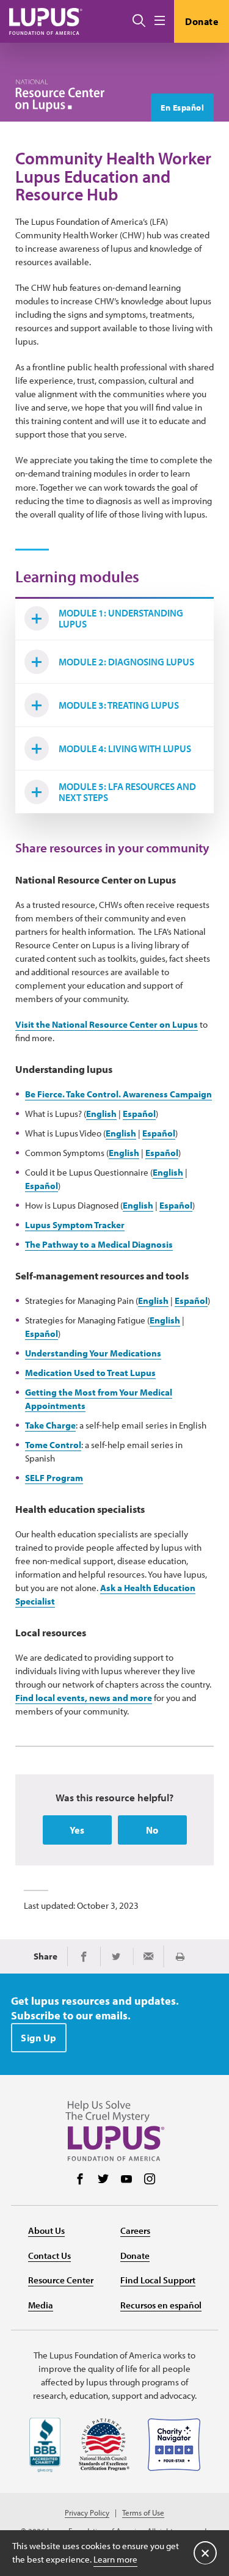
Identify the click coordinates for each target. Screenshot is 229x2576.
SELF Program (54, 1478)
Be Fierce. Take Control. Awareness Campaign (118, 1094)
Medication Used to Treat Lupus (90, 1373)
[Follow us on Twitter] (103, 2180)
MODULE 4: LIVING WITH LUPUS (125, 748)
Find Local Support (158, 2280)
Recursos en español (161, 2305)
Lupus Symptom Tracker (75, 1225)
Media (41, 2305)
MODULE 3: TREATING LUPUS (119, 705)
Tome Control (53, 1445)
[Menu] (160, 21)
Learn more (115, 2559)
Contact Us (49, 2256)
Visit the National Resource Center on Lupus (107, 1024)
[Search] (139, 21)
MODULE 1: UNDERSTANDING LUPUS (121, 618)
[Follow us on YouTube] (126, 2180)
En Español (182, 108)
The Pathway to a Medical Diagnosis (99, 1244)
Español (139, 1114)
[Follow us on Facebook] (80, 2180)
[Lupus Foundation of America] (46, 21)
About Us (46, 2230)
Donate (202, 21)
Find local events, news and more (84, 1698)
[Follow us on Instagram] (150, 2180)
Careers (135, 2230)
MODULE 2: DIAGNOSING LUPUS (126, 662)
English (101, 1114)
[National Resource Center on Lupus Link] (60, 96)
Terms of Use (143, 2513)
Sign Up (39, 2038)
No (152, 1830)
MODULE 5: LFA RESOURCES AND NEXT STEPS (127, 792)
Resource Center (61, 2280)
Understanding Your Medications (93, 1353)
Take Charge (50, 1425)
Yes (77, 1830)
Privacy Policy (87, 2513)
